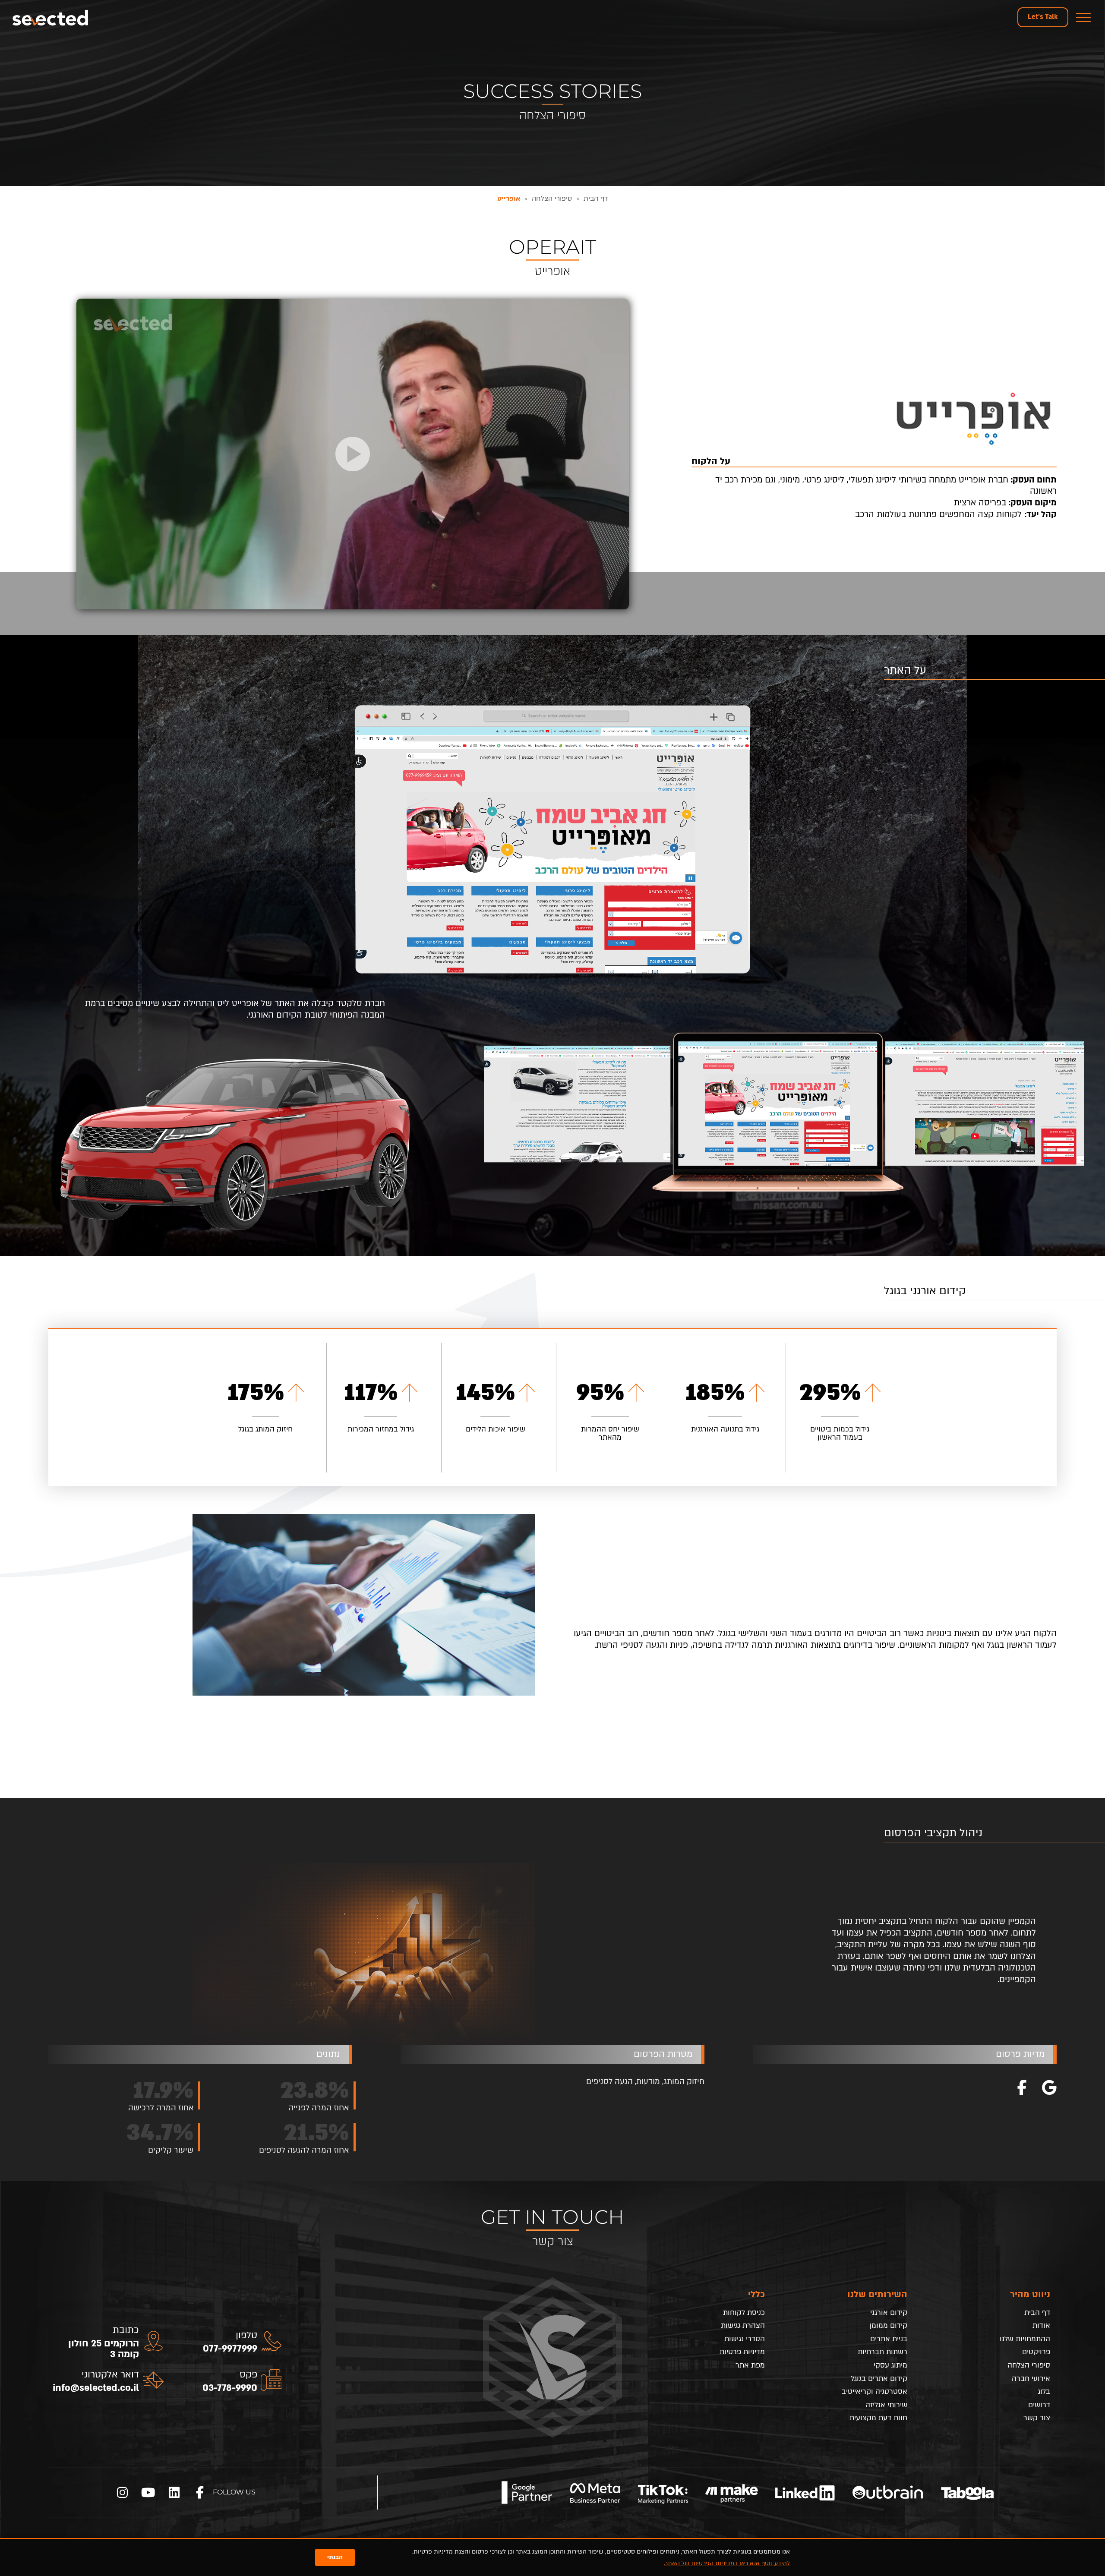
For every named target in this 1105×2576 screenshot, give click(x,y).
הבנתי (335, 2557)
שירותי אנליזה (886, 2405)
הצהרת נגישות (743, 2325)
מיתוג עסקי (890, 2365)
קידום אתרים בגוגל (879, 2379)
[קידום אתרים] (51, 17)
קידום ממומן (888, 2325)
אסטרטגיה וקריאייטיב (875, 2392)
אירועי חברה (1031, 2379)
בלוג (1044, 2392)
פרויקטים (1036, 2352)
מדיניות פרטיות (742, 2352)
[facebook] (200, 2492)
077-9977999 (230, 2349)
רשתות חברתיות (882, 2352)
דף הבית (1037, 2313)
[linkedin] (174, 2492)
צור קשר (1037, 2418)
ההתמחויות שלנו (1025, 2339)
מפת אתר (750, 2365)
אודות (1041, 2325)
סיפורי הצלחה (1029, 2365)
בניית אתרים (889, 2339)
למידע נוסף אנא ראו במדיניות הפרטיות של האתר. (727, 2563)
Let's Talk (1043, 17)
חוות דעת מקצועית (878, 2418)
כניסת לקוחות (744, 2313)
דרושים (1039, 2405)
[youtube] (148, 2492)
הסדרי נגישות (745, 2339)
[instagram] (122, 2492)
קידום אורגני (889, 2313)
